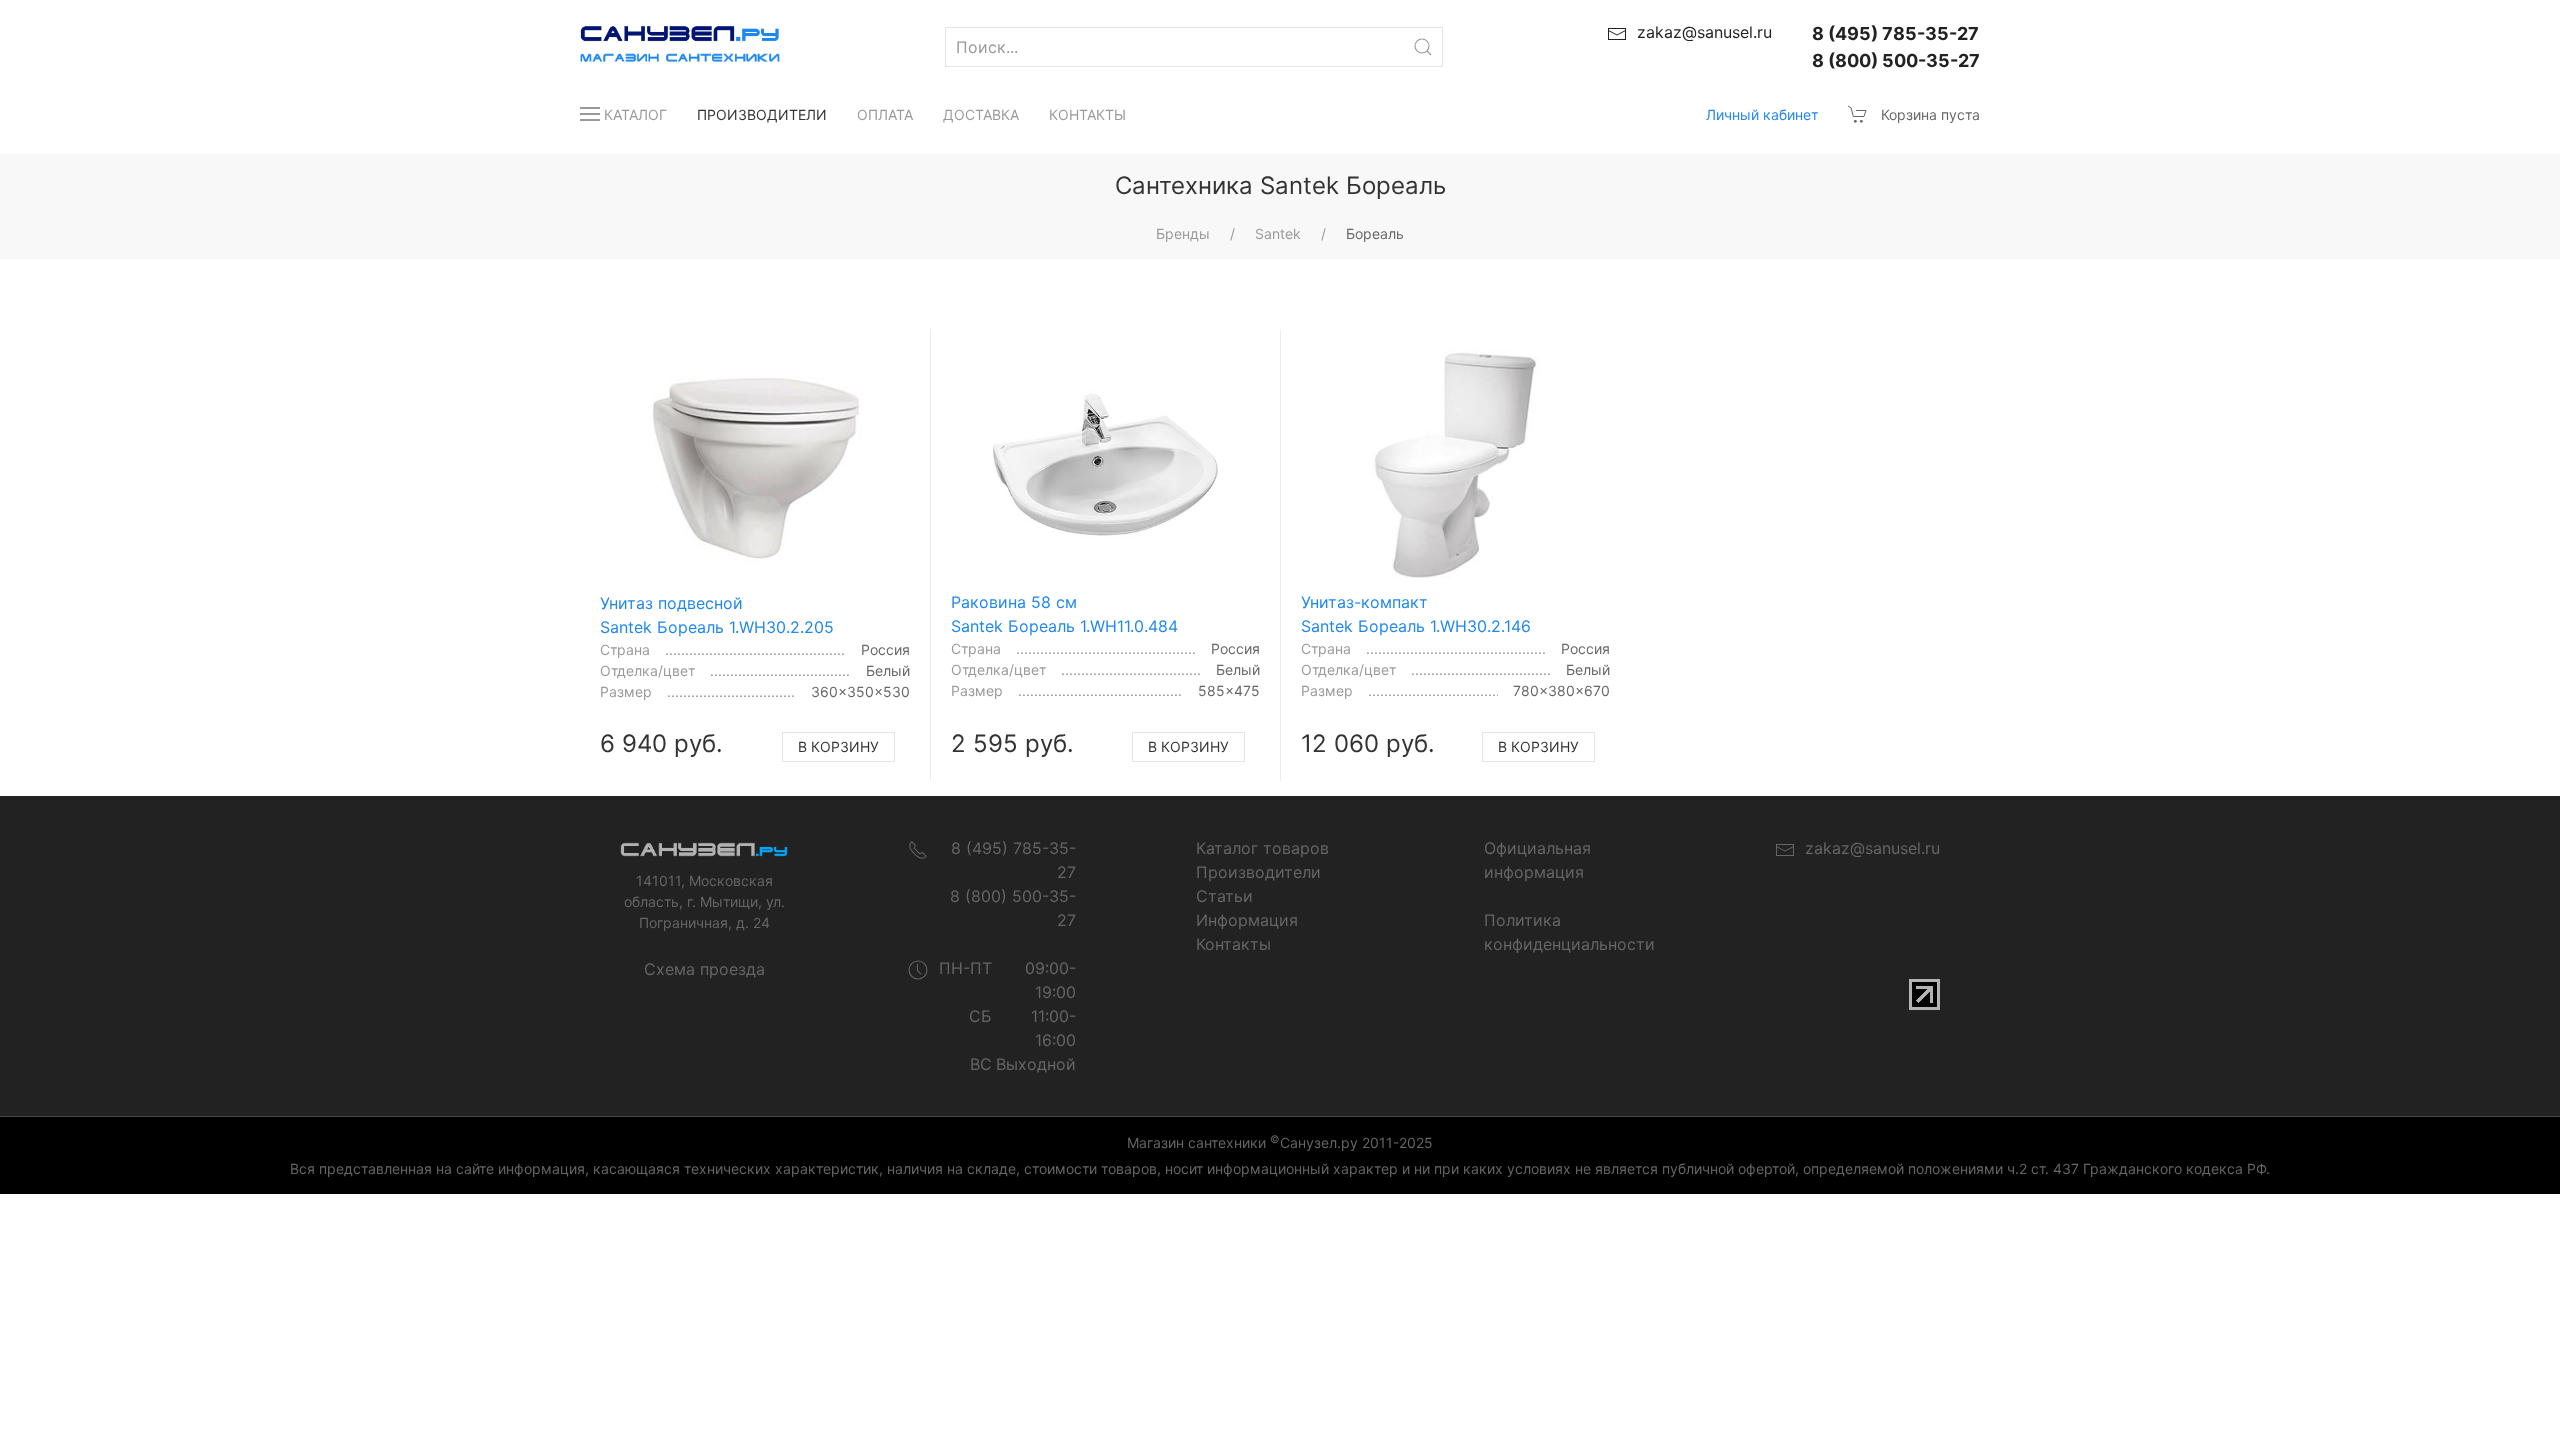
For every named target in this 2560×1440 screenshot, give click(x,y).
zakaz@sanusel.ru (1867, 848)
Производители (762, 114)
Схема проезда (704, 969)
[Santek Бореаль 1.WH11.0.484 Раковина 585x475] (1106, 465)
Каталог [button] (635, 114)
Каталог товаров (1262, 848)
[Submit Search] (1423, 47)
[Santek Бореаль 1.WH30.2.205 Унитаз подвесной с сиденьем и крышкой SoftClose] (755, 465)
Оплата (885, 114)
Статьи (1224, 896)
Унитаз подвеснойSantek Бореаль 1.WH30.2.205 (717, 615)
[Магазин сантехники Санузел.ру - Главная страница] (660, 47)
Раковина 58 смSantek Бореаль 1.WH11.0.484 (1064, 614)
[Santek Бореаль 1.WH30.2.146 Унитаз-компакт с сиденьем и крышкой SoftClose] (1456, 465)
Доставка (981, 114)
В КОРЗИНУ (838, 746)
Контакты (1087, 114)
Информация (1247, 920)
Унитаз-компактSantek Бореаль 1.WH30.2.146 (1416, 614)
